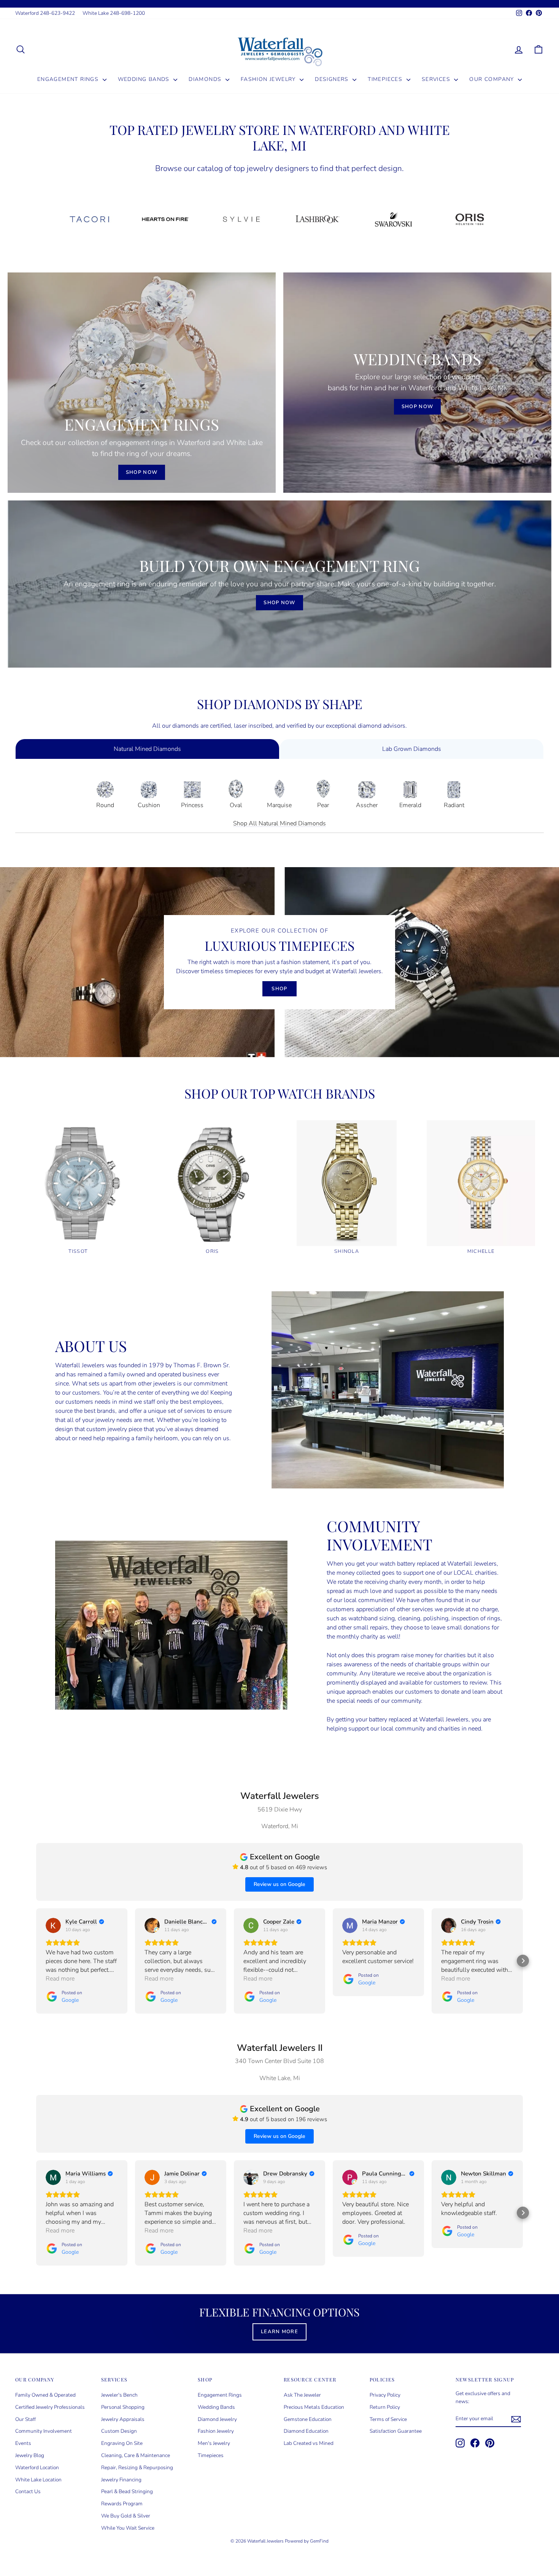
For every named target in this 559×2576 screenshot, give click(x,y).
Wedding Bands (145, 79)
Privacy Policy (385, 2395)
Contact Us (28, 2491)
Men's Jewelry (214, 2443)
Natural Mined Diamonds (147, 749)
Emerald (410, 805)
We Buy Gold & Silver (126, 2516)
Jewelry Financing (121, 2480)
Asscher (367, 805)
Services (437, 79)
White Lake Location (38, 2480)
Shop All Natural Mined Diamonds (279, 823)
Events (23, 2443)
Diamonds (206, 79)
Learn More (279, 2332)
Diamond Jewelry (217, 2419)
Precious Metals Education (314, 2407)
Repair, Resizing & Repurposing (137, 2468)
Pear (323, 805)
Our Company (493, 79)
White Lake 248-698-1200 (114, 13)
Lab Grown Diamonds (412, 749)
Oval (236, 805)
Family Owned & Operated (45, 2395)
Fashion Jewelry (269, 79)
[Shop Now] (142, 383)
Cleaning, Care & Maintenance (136, 2455)
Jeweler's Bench (119, 2395)
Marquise (279, 805)
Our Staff (25, 2419)
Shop (279, 989)
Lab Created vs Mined (309, 2443)
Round (105, 805)
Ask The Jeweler (302, 2395)
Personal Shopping (123, 2407)
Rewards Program (122, 2504)
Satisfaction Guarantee (396, 2431)
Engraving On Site (122, 2443)
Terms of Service (388, 2419)
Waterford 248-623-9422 (45, 13)
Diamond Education (306, 2431)
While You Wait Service (128, 2528)
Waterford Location (37, 2468)
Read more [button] (60, 1979)
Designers (333, 79)
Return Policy (385, 2407)
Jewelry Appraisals (123, 2419)
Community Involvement (44, 2431)
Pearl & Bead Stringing (127, 2491)
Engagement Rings (69, 79)
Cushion (149, 805)
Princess (192, 805)
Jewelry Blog (30, 2455)
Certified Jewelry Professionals (50, 2407)
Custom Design (119, 2431)
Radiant (454, 805)
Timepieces (386, 79)
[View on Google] (53, 1925)
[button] (36, 1961)
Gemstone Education (308, 2419)
